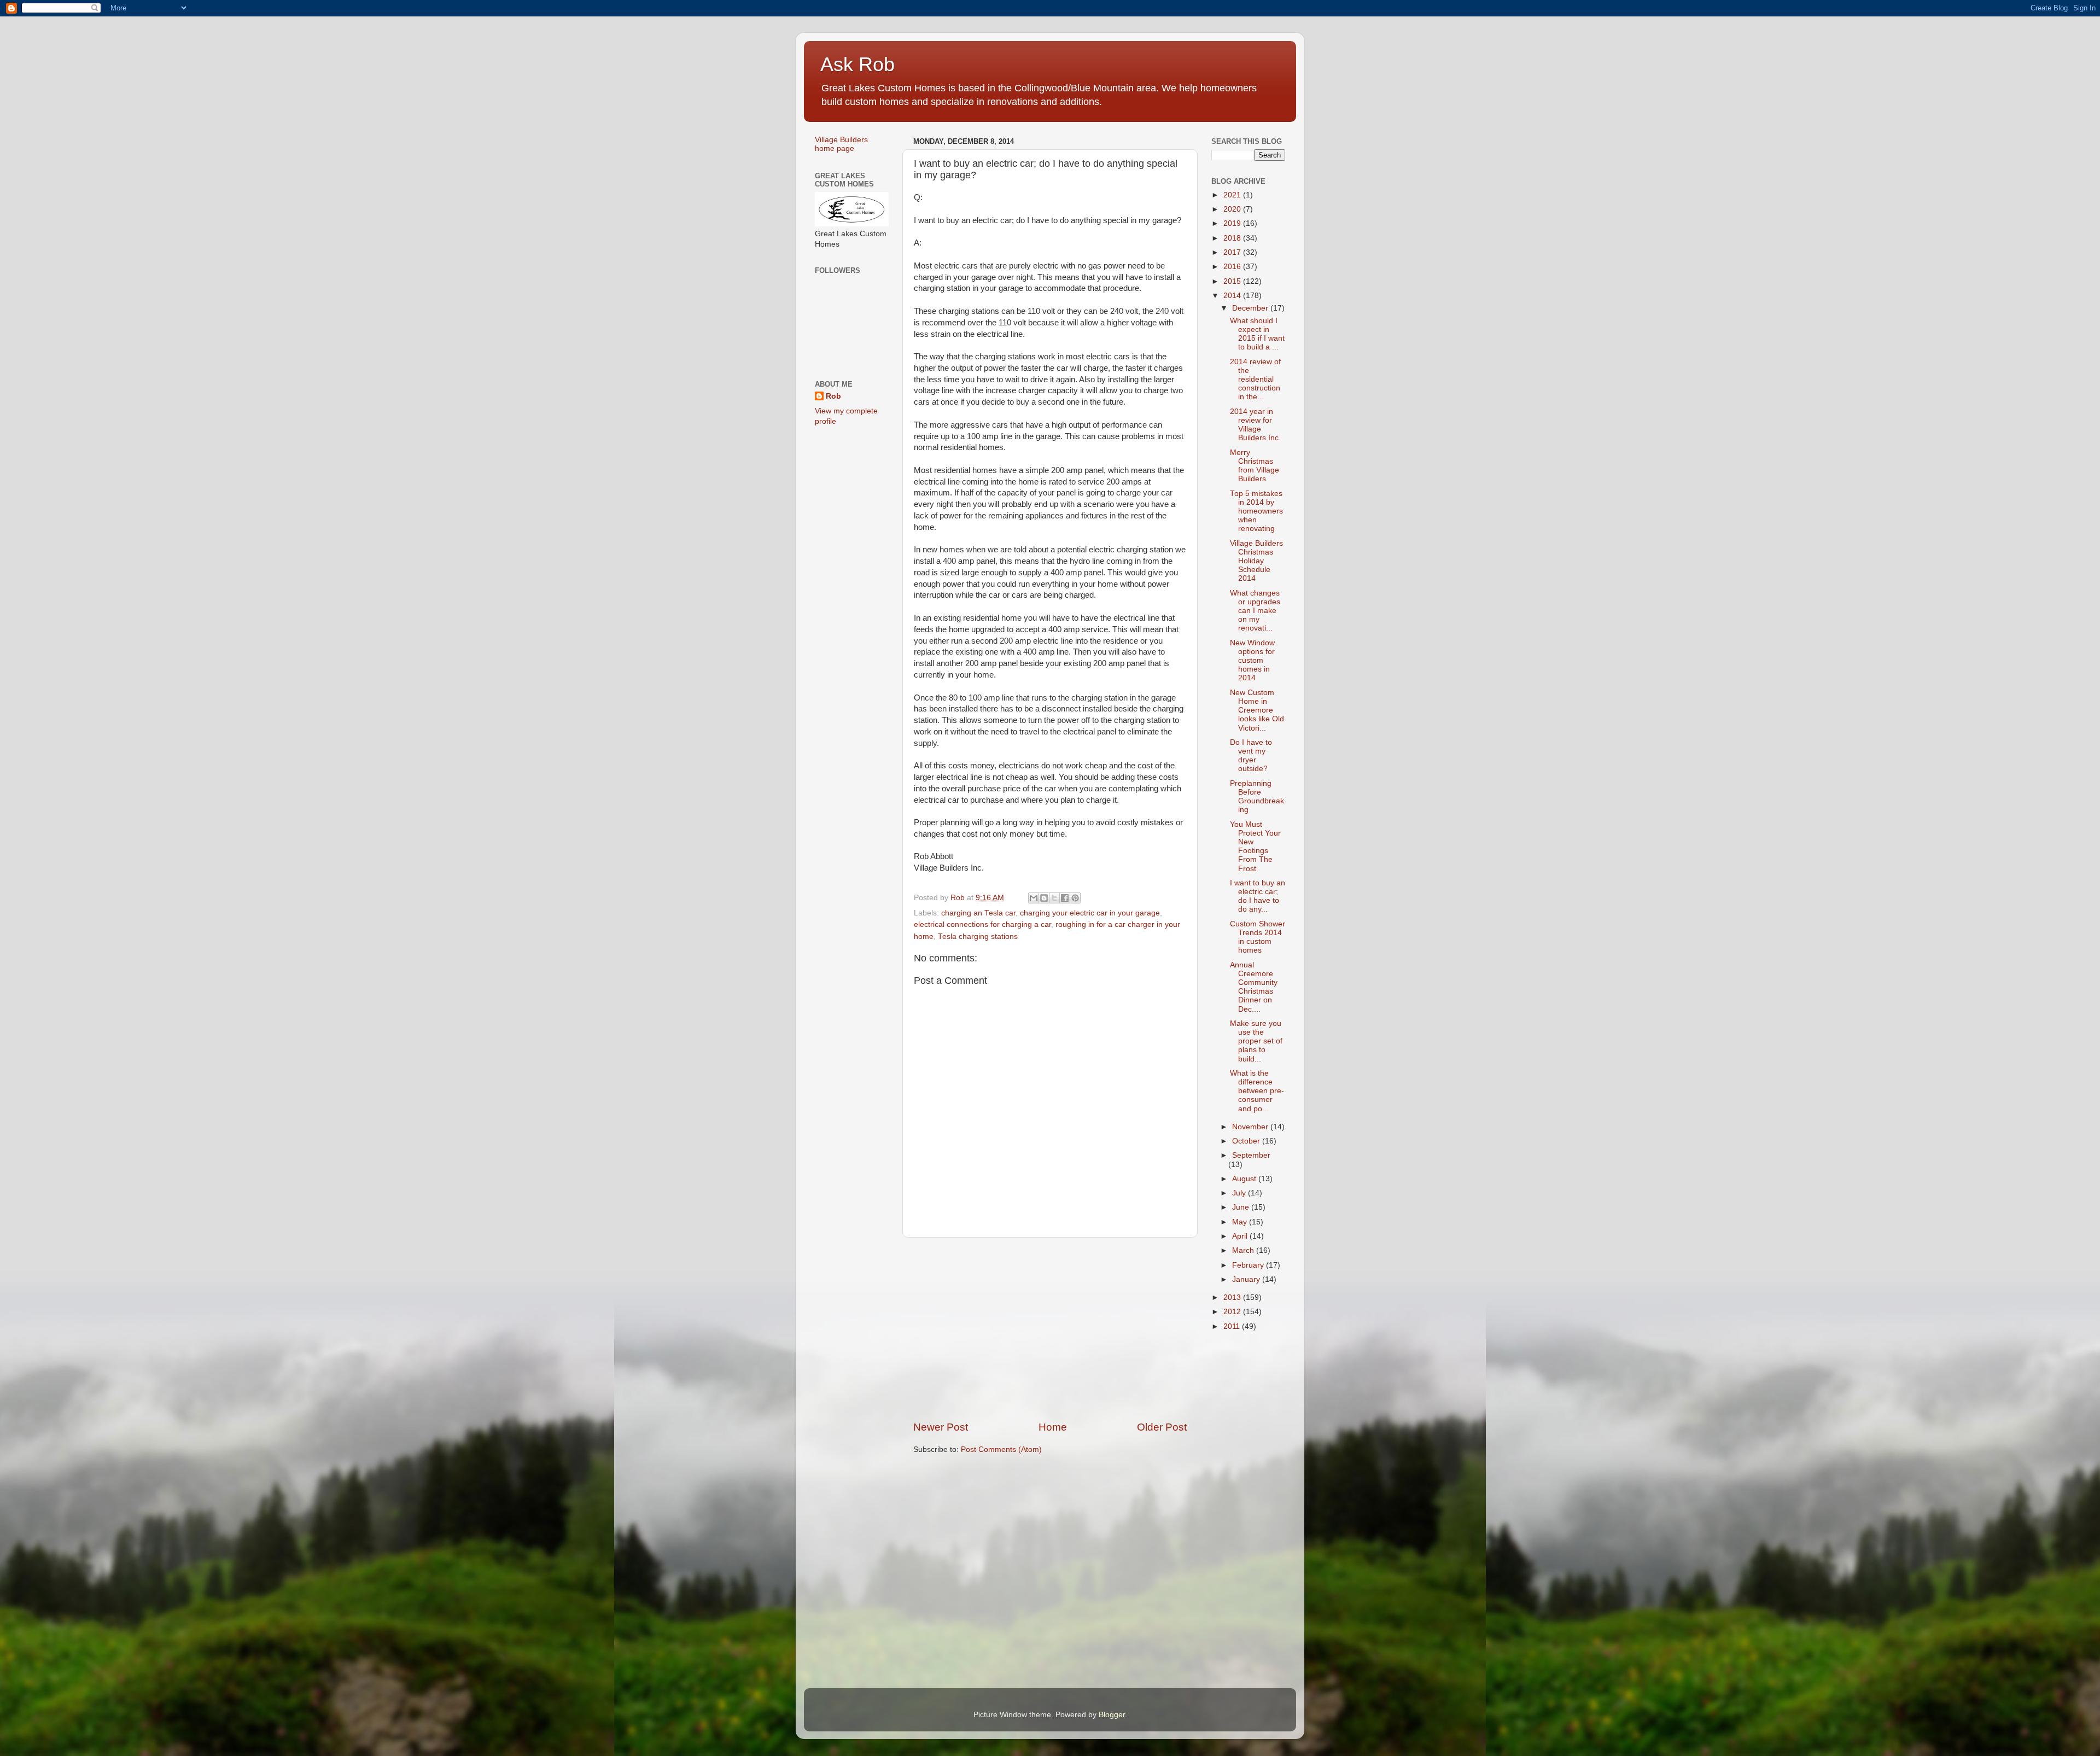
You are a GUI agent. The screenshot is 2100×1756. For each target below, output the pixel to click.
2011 (1233, 1326)
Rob (833, 396)
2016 (1233, 267)
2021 (1233, 195)
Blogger (1112, 1715)
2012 (1233, 1312)
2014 (1233, 296)
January (1247, 1279)
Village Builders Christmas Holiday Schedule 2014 (1256, 561)
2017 (1233, 252)
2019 (1233, 223)
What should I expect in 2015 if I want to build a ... (1257, 334)
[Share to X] (1054, 898)
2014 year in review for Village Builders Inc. (1255, 425)
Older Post (1162, 1427)
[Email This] (1034, 898)
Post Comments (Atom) (1001, 1449)
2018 (1233, 238)
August (1245, 1179)
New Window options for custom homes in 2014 (1252, 661)
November (1251, 1127)
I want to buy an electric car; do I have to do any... (1258, 896)
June (1242, 1207)
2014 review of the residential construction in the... (1255, 380)
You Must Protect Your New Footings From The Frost (1255, 847)
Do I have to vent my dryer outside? (1251, 756)
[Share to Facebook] (1065, 898)
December (1251, 308)
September (1251, 1155)
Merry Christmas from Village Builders (1255, 466)
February (1249, 1265)
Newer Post (941, 1427)
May (1241, 1222)
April (1241, 1236)
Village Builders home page (841, 144)
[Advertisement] (1050, 1329)
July (1240, 1193)
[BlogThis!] (1044, 898)
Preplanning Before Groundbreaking (1257, 797)
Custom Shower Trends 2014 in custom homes (1258, 937)
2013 (1233, 1297)
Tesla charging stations (978, 937)
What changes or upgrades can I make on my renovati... (1255, 611)
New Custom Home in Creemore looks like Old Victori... (1257, 710)
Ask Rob (857, 64)
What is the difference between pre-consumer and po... (1257, 1091)
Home (1053, 1427)
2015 (1233, 281)
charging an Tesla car (978, 913)
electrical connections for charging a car (982, 924)
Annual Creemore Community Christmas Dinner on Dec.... (1254, 987)
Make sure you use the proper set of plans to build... (1256, 1041)
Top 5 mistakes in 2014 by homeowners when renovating (1256, 511)
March (1244, 1250)
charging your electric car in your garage (1090, 913)
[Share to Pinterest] (1075, 898)
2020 (1233, 209)
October (1247, 1141)
